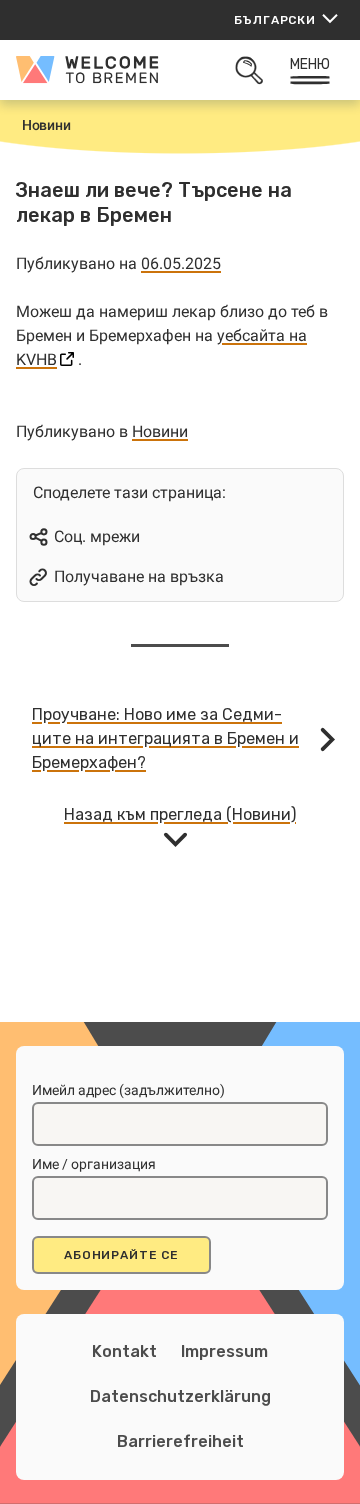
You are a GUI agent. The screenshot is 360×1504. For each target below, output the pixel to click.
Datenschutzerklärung (180, 1396)
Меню (310, 64)
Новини (160, 431)
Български (275, 20)
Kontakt (124, 1351)
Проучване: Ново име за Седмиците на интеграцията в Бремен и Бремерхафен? (165, 738)
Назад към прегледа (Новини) (180, 814)
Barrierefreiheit (180, 1441)
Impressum (224, 1351)
